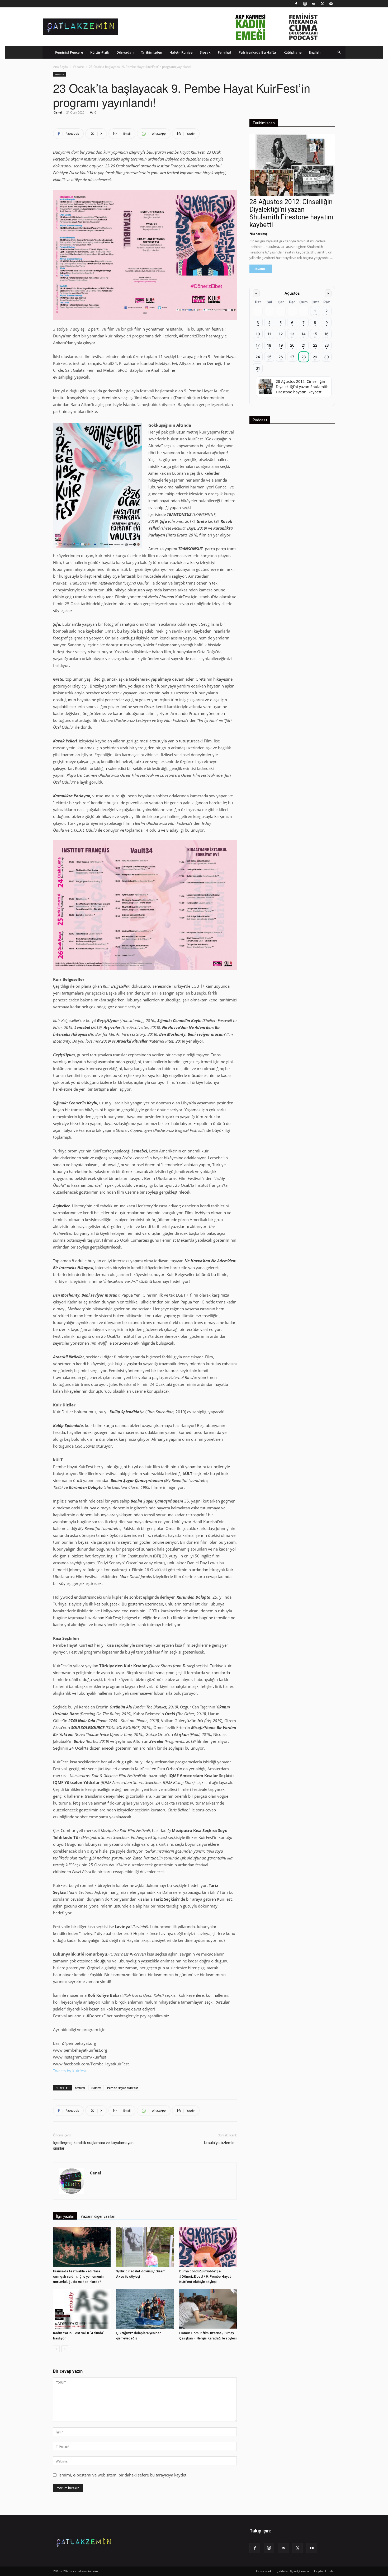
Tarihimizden (152, 52)
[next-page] (65, 2349)
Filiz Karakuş (258, 234)
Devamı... (261, 269)
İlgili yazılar (65, 2216)
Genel (58, 112)
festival (80, 2088)
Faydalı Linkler (325, 2571)
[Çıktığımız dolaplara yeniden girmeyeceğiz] (145, 2309)
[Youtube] (331, 4)
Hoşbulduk (264, 2571)
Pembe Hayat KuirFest (122, 2088)
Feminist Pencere (69, 52)
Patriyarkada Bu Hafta (257, 52)
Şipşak (205, 52)
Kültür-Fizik (100, 52)
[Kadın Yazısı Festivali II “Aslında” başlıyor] (82, 2309)
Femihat (224, 52)
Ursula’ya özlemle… (220, 2143)
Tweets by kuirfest (70, 2071)
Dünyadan (125, 52)
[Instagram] (305, 4)
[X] (322, 4)
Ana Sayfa (60, 67)
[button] (339, 52)
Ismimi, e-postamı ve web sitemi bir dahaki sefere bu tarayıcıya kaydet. (123, 2475)
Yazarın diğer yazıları (98, 2216)
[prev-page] (56, 2349)
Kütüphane (292, 52)
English (315, 52)
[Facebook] (296, 4)
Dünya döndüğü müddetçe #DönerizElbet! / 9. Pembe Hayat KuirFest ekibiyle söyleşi (205, 2276)
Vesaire (78, 67)
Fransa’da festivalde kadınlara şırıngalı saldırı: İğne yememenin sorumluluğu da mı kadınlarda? (78, 2276)
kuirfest (96, 2088)
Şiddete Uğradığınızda (293, 2571)
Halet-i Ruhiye (181, 52)
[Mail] (314, 4)
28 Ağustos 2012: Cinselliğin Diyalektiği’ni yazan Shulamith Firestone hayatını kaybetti (291, 213)
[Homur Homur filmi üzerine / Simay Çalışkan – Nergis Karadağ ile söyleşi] (208, 2309)
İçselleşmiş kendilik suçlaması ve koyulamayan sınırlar (93, 2146)
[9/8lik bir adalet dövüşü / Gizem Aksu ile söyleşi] (145, 2247)
